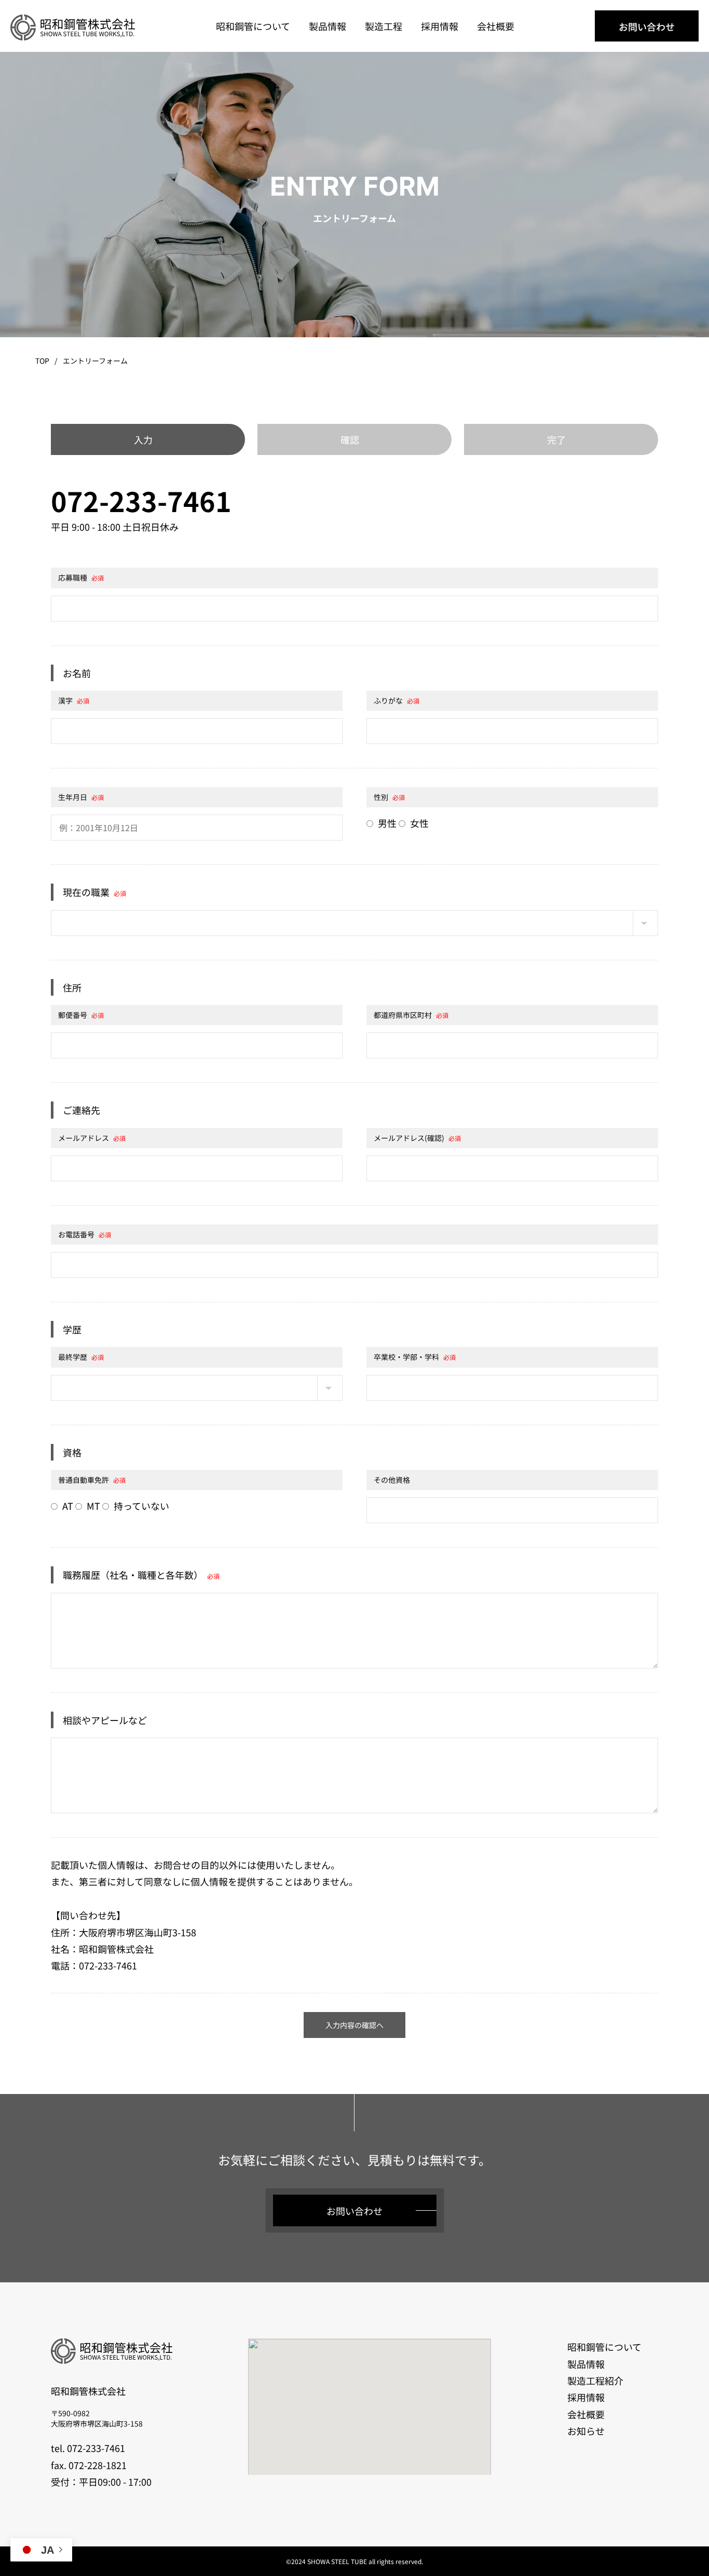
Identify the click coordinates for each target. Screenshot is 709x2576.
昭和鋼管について (253, 26)
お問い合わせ (647, 26)
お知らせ (586, 2431)
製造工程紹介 (595, 2380)
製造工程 (384, 26)
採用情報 (440, 26)
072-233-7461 (141, 500)
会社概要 (496, 26)
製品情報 (328, 26)
